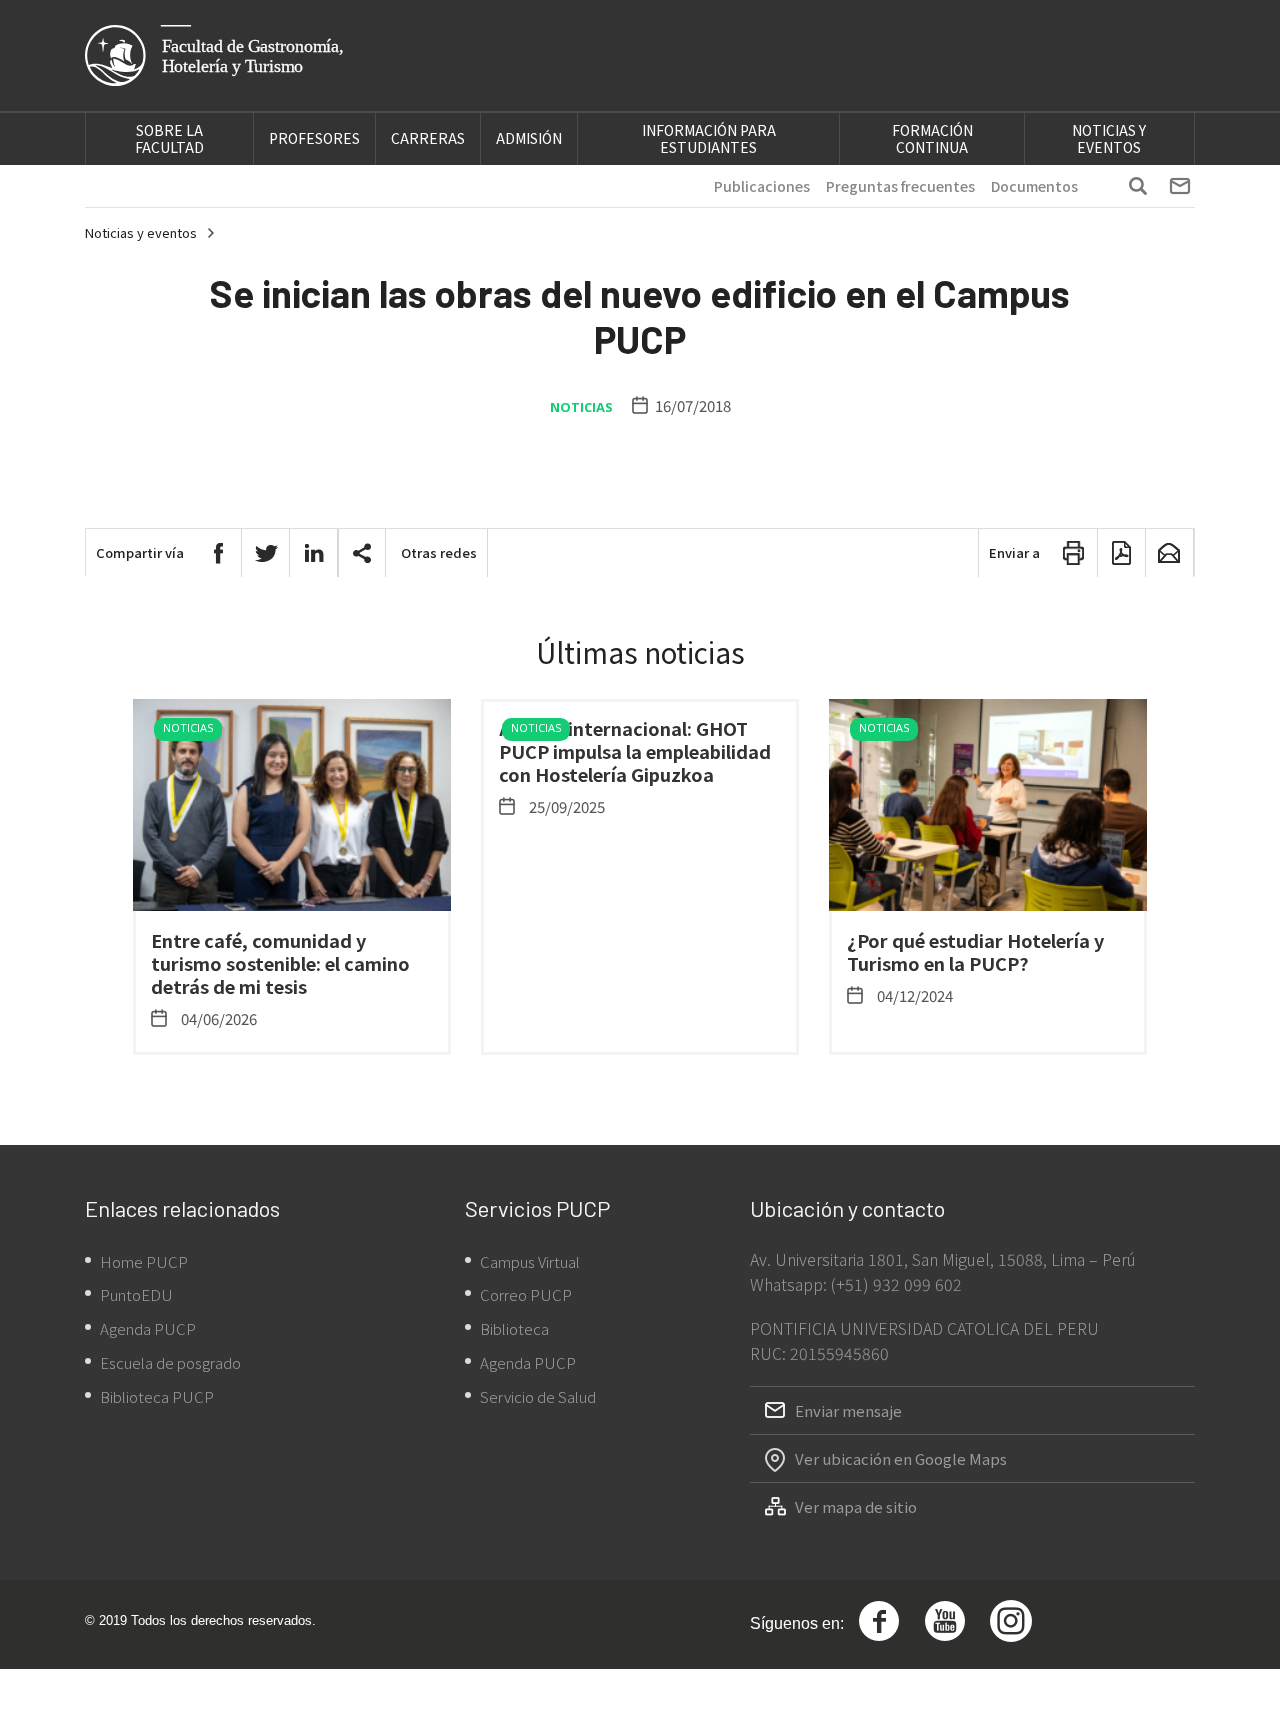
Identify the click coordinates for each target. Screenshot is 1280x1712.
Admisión (529, 138)
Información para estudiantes (709, 138)
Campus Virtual (530, 1261)
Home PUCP (144, 1261)
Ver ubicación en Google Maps (901, 1458)
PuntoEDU (136, 1294)
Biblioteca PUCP (157, 1396)
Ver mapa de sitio (856, 1506)
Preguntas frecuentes (900, 186)
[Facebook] (218, 553)
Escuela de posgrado (170, 1362)
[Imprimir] (1074, 553)
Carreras (428, 138)
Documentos (1034, 186)
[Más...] (362, 553)
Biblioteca (514, 1328)
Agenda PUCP (148, 1328)
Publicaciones (762, 186)
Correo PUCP (526, 1294)
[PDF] (1122, 553)
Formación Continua (932, 138)
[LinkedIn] (314, 553)
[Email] (1170, 553)
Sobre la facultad (169, 138)
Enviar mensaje (848, 1410)
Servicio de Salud (538, 1396)
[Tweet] (266, 553)
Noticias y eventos (1109, 138)
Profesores (314, 138)
